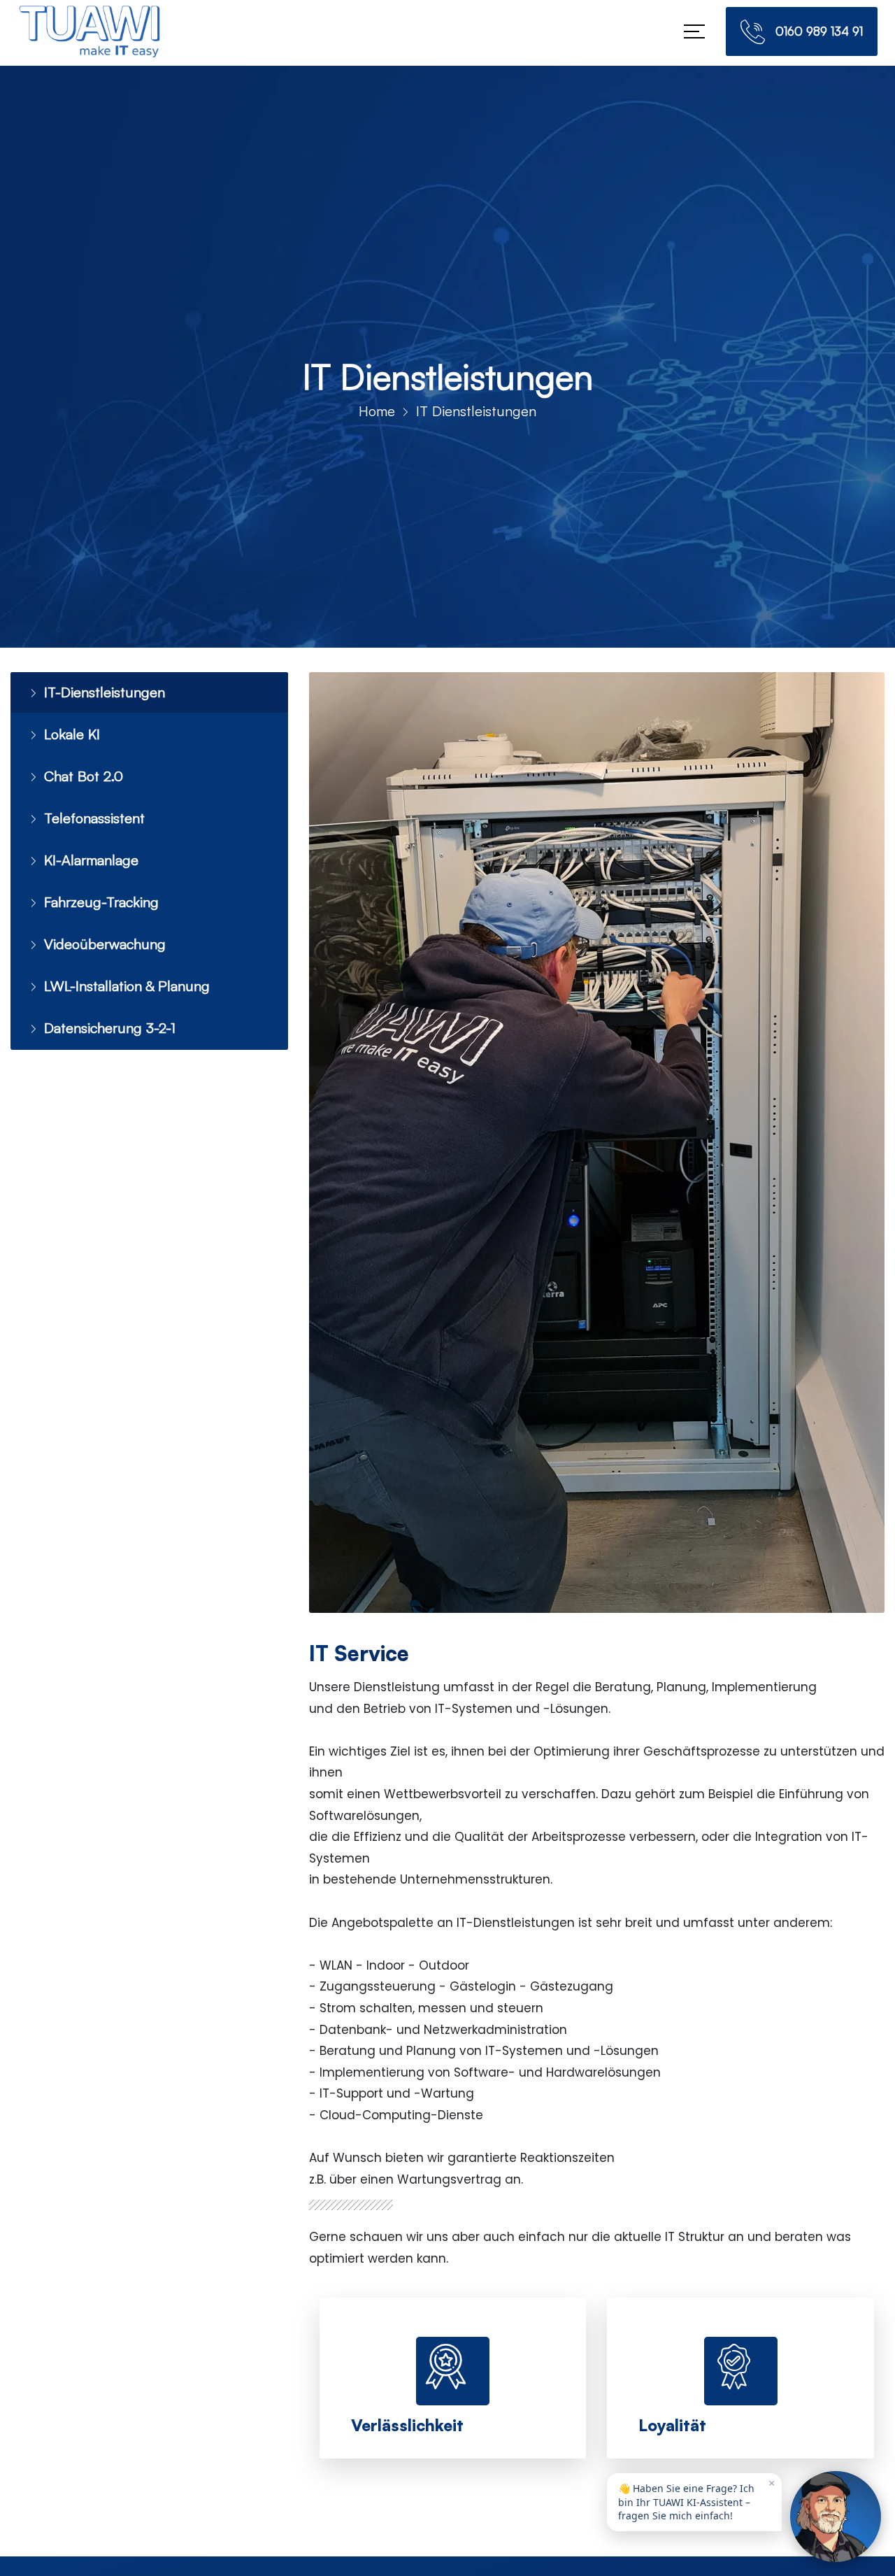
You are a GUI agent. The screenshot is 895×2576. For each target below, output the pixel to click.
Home (377, 411)
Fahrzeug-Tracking (95, 890)
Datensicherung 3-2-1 (103, 1010)
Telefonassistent (90, 811)
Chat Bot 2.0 (80, 771)
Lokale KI (70, 731)
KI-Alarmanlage (87, 851)
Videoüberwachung (98, 930)
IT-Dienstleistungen (98, 691)
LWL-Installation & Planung (118, 970)
